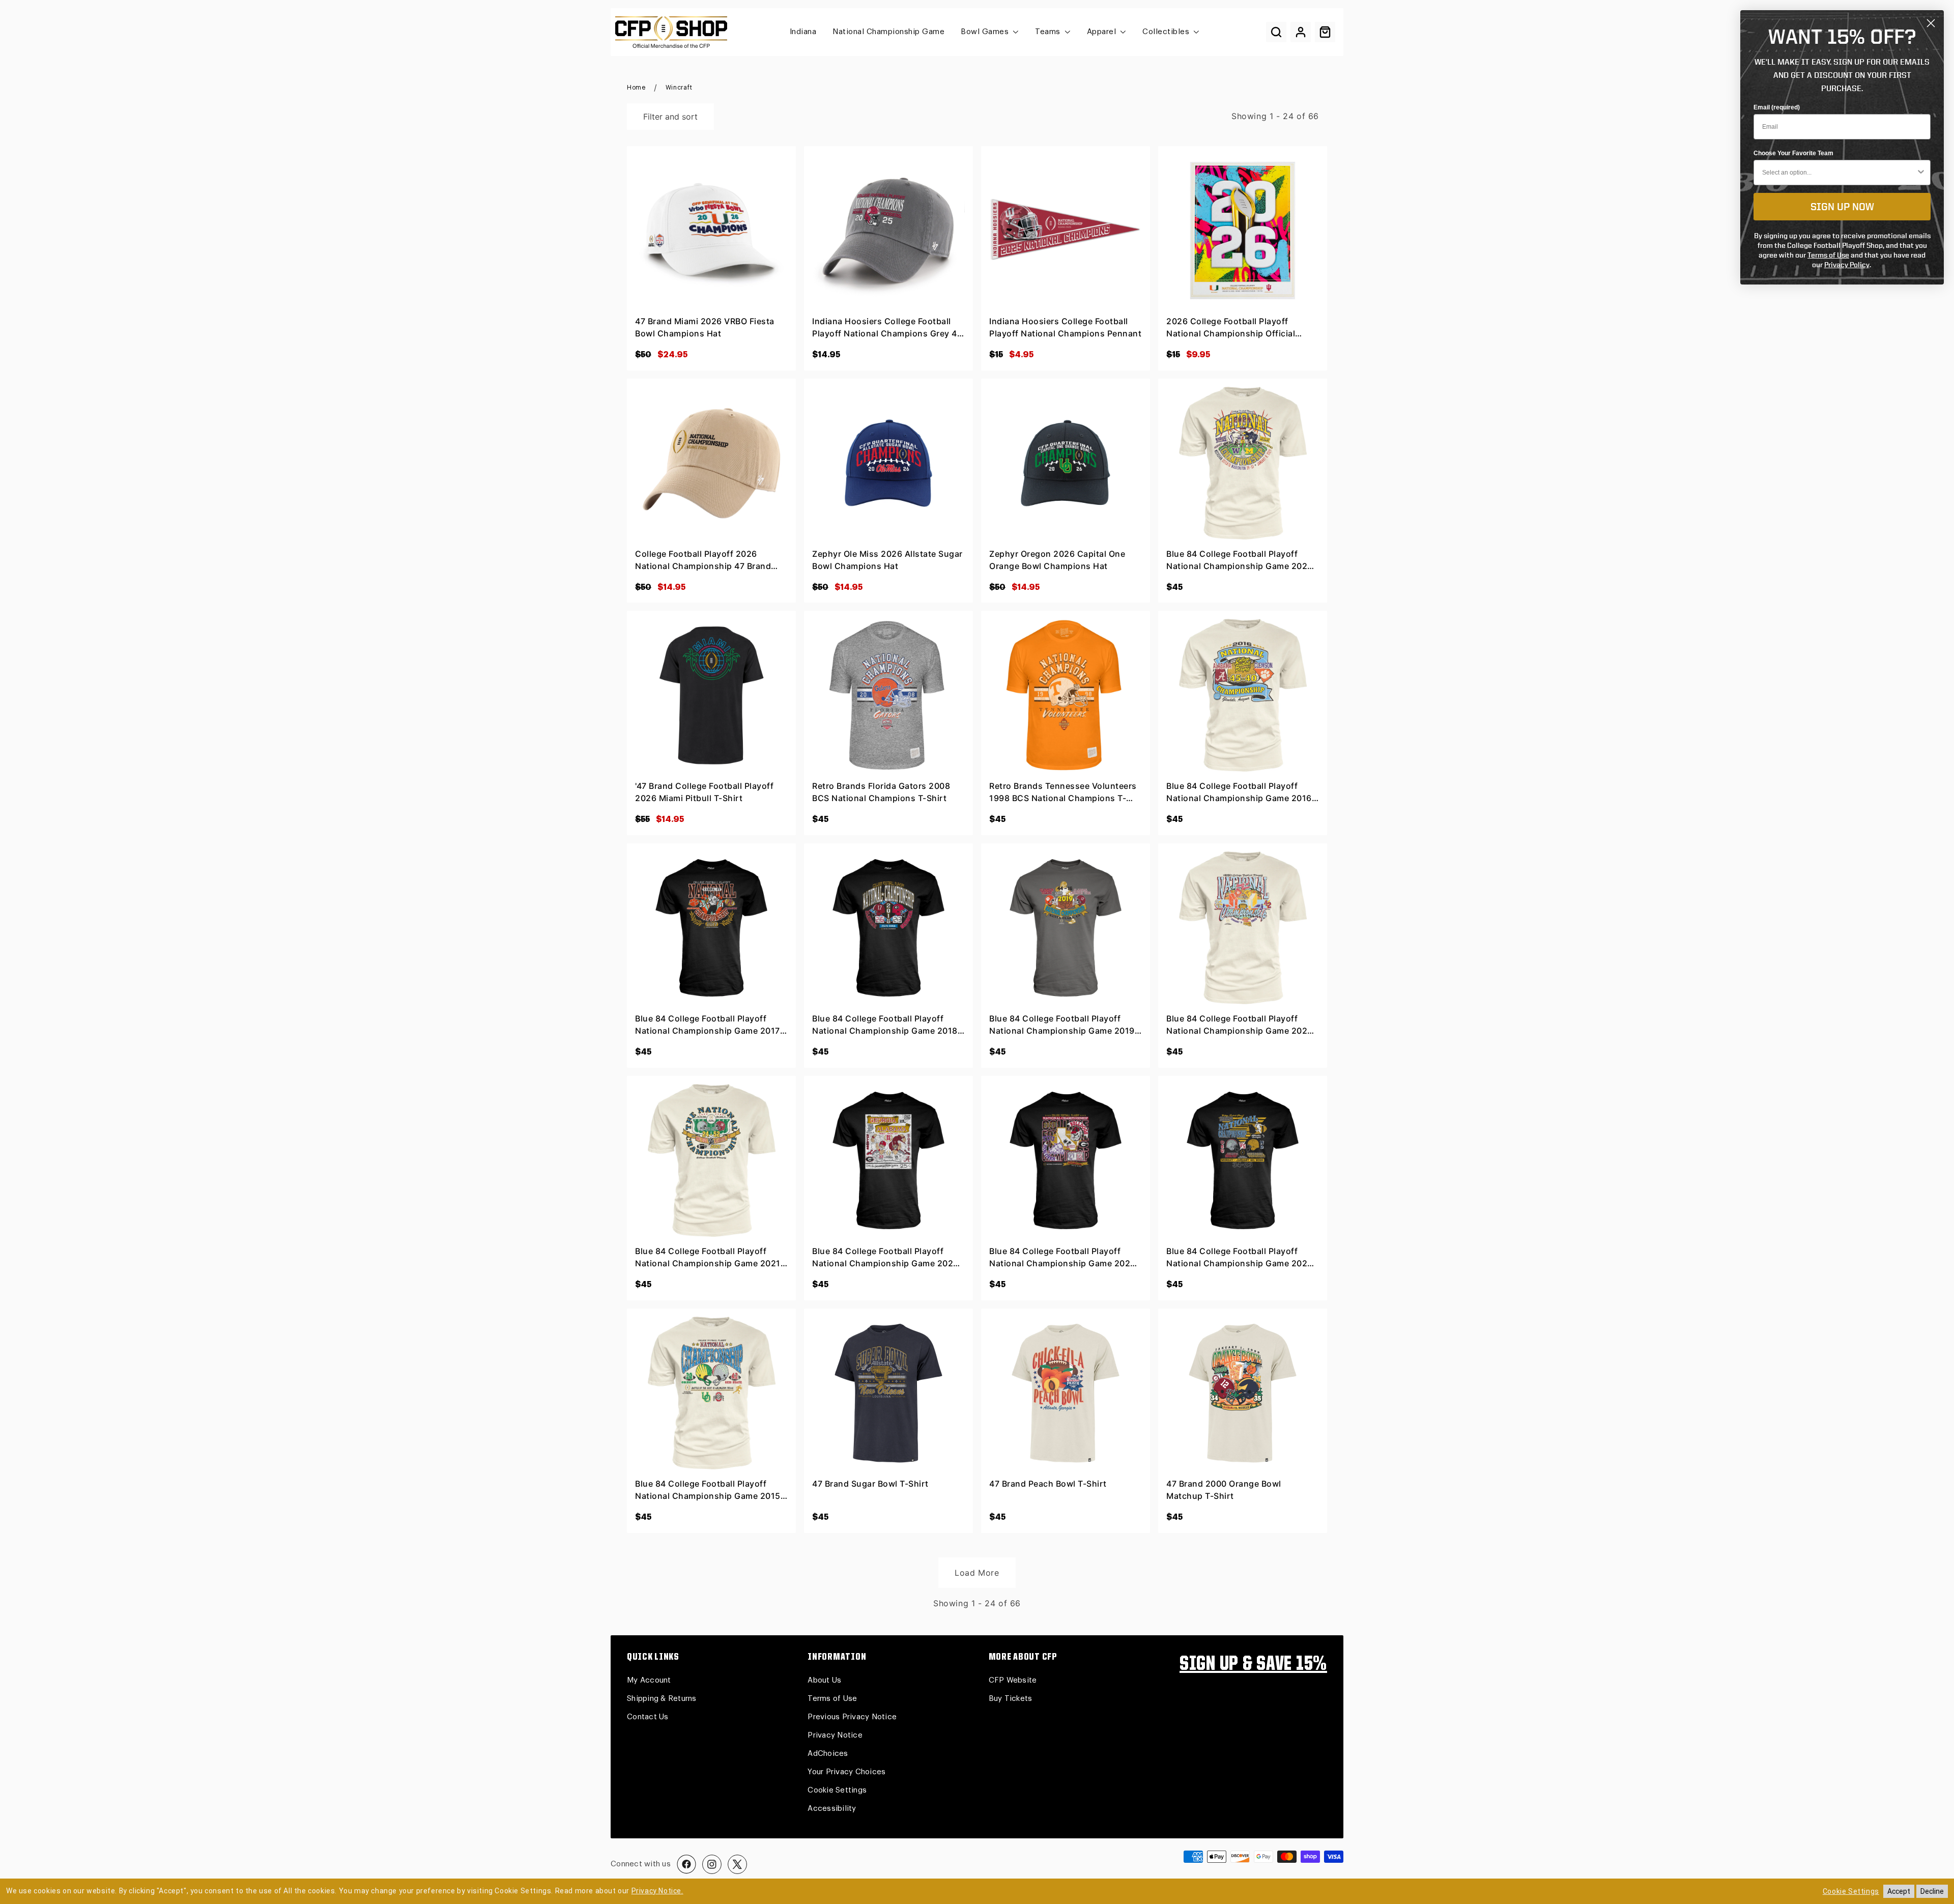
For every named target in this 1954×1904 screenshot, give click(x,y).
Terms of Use (832, 1699)
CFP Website (1013, 1680)
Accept (1899, 1891)
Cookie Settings (837, 1790)
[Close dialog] (1931, 23)
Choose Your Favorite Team (1793, 153)
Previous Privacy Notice (852, 1717)
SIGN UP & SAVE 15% (1253, 1665)
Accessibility (832, 1809)
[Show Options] (1921, 173)
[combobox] (1839, 173)
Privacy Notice (835, 1735)
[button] (1276, 32)
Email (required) (1777, 107)
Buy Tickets (1011, 1699)
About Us (824, 1680)
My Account (649, 1680)
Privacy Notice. (657, 1891)
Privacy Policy (1847, 264)
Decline (1932, 1891)
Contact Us (648, 1717)
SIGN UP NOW (1842, 206)
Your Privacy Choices (846, 1772)
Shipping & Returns (662, 1699)
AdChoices (828, 1754)
